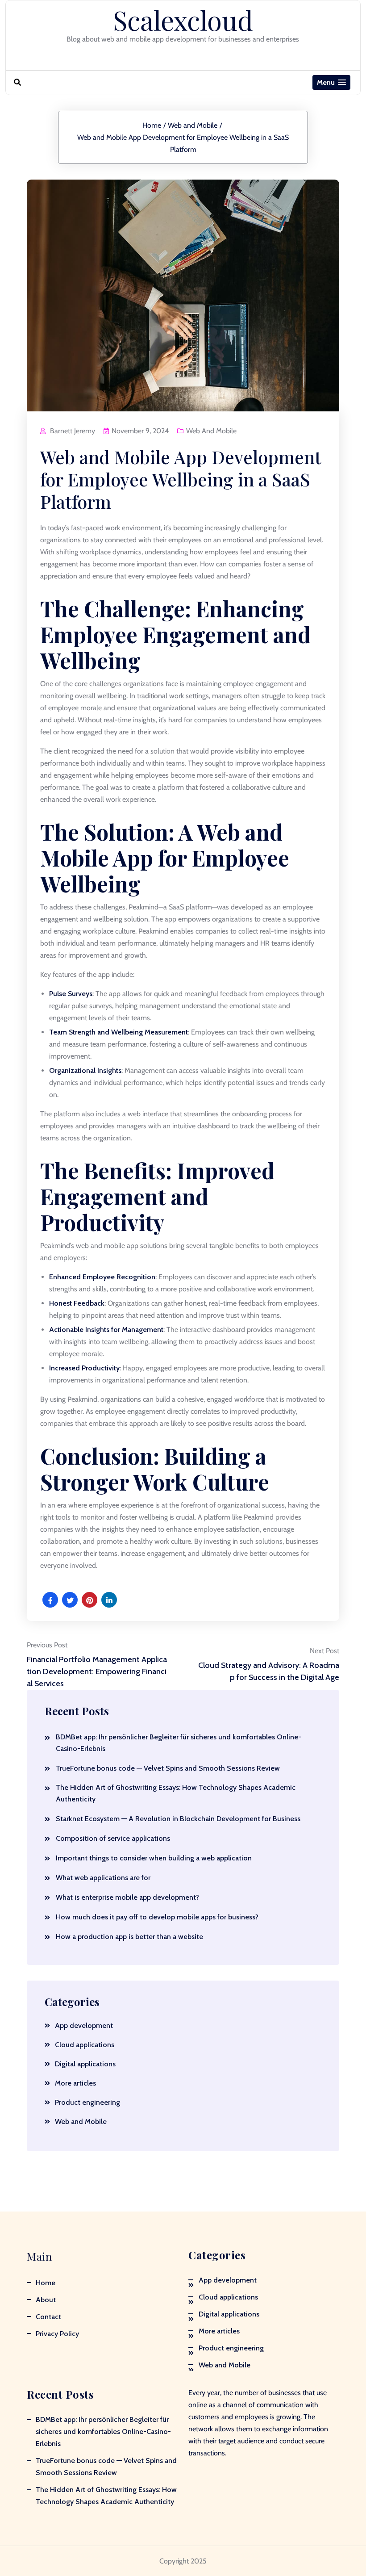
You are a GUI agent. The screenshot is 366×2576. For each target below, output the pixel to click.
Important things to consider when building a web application (154, 1858)
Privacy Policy (57, 2334)
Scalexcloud (183, 20)
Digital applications (85, 2064)
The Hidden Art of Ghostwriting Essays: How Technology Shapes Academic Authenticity (176, 1793)
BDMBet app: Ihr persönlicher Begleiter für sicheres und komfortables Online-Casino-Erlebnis (179, 1743)
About (46, 2300)
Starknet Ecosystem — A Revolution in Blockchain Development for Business (178, 1819)
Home (152, 125)
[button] (331, 82)
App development (84, 2025)
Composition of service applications (113, 1838)
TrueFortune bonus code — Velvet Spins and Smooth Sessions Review (168, 1768)
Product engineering (87, 2102)
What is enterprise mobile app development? (127, 1897)
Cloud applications (85, 2045)
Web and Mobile (193, 125)
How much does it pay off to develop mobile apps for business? (157, 1917)
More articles (75, 2083)
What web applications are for (103, 1878)
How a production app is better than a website (129, 1937)
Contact (48, 2317)
